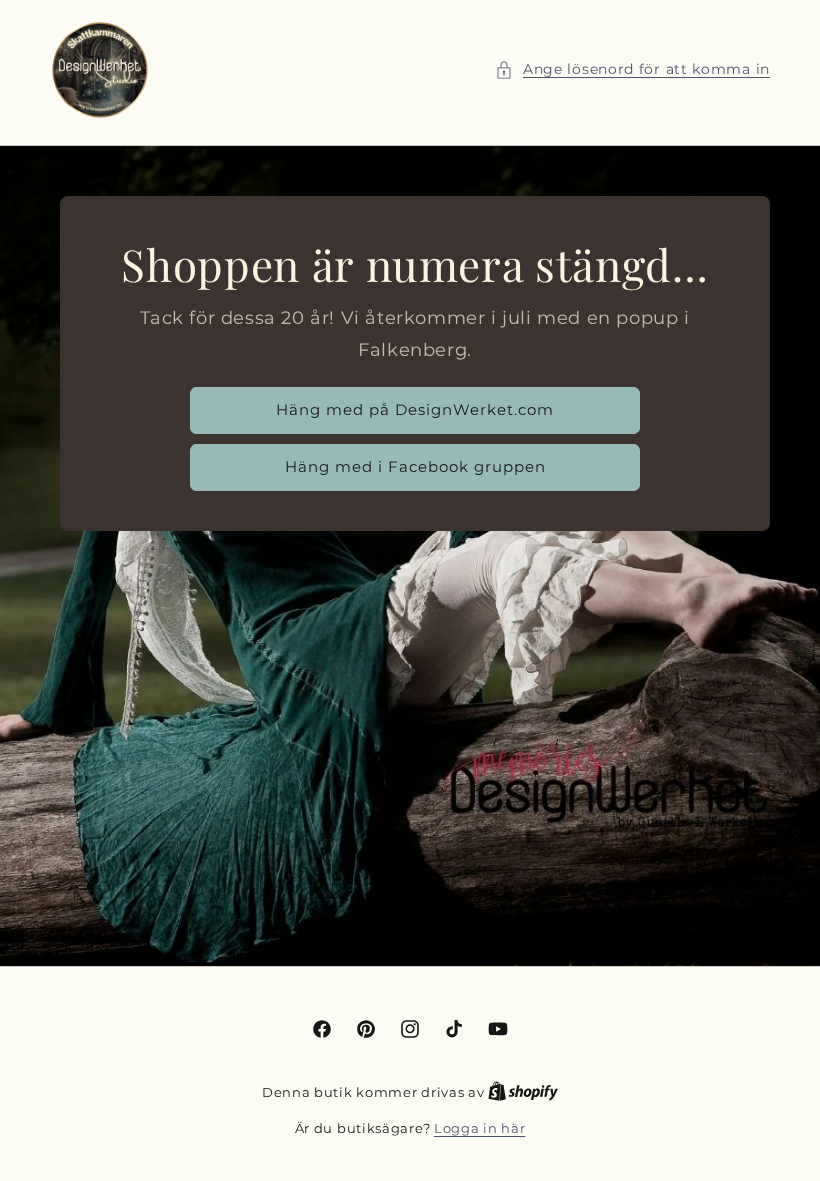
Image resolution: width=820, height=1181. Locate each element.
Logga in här (479, 1128)
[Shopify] (523, 1092)
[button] (632, 69)
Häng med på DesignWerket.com (415, 409)
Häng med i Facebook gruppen (415, 466)
